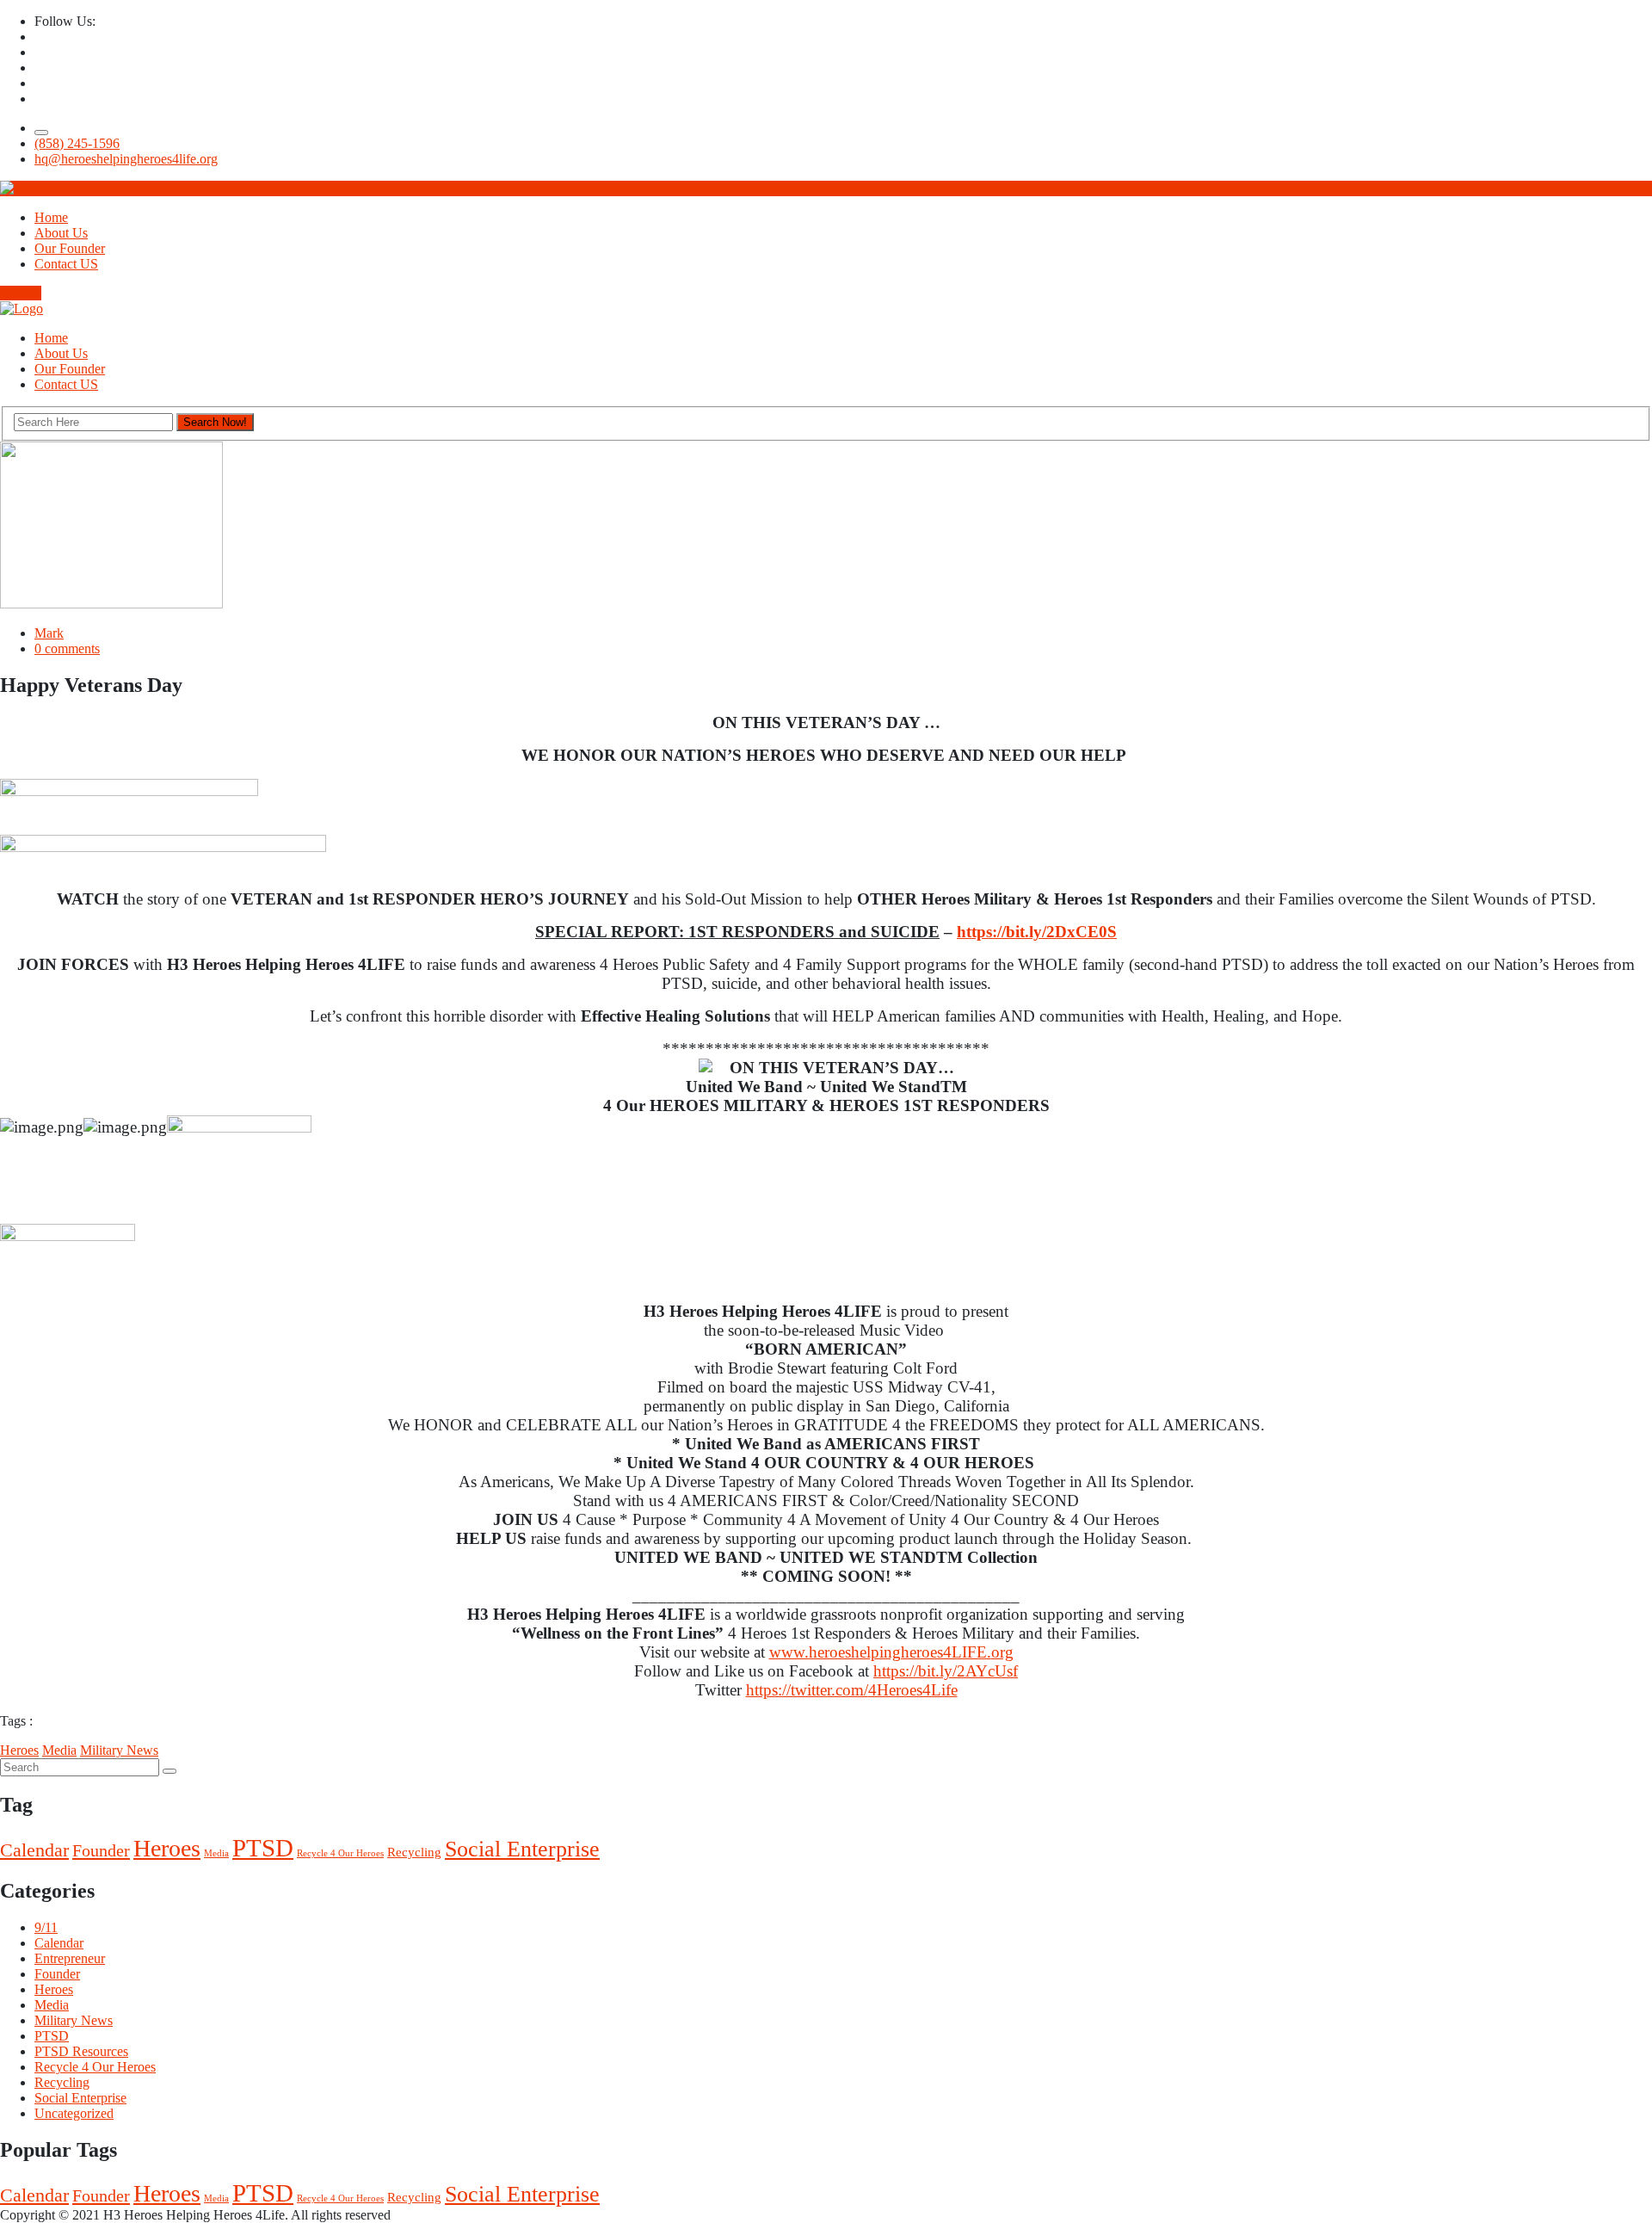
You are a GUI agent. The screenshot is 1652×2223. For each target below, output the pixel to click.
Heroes (19, 1750)
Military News (119, 1750)
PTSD (263, 1848)
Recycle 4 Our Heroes (340, 1853)
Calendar (34, 1850)
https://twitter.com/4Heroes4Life (852, 1690)
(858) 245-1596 (77, 143)
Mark (49, 633)
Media (59, 1750)
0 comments (67, 648)
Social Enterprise (522, 1849)
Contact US (66, 264)
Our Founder (70, 248)
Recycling (414, 1852)
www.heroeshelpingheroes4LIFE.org (891, 1652)
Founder (101, 1850)
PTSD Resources (81, 2051)
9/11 (46, 1927)
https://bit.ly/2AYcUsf (946, 1671)
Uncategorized (74, 2113)
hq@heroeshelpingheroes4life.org (126, 159)
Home (51, 217)
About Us (61, 233)
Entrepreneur (70, 1958)
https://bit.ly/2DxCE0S (1037, 932)
